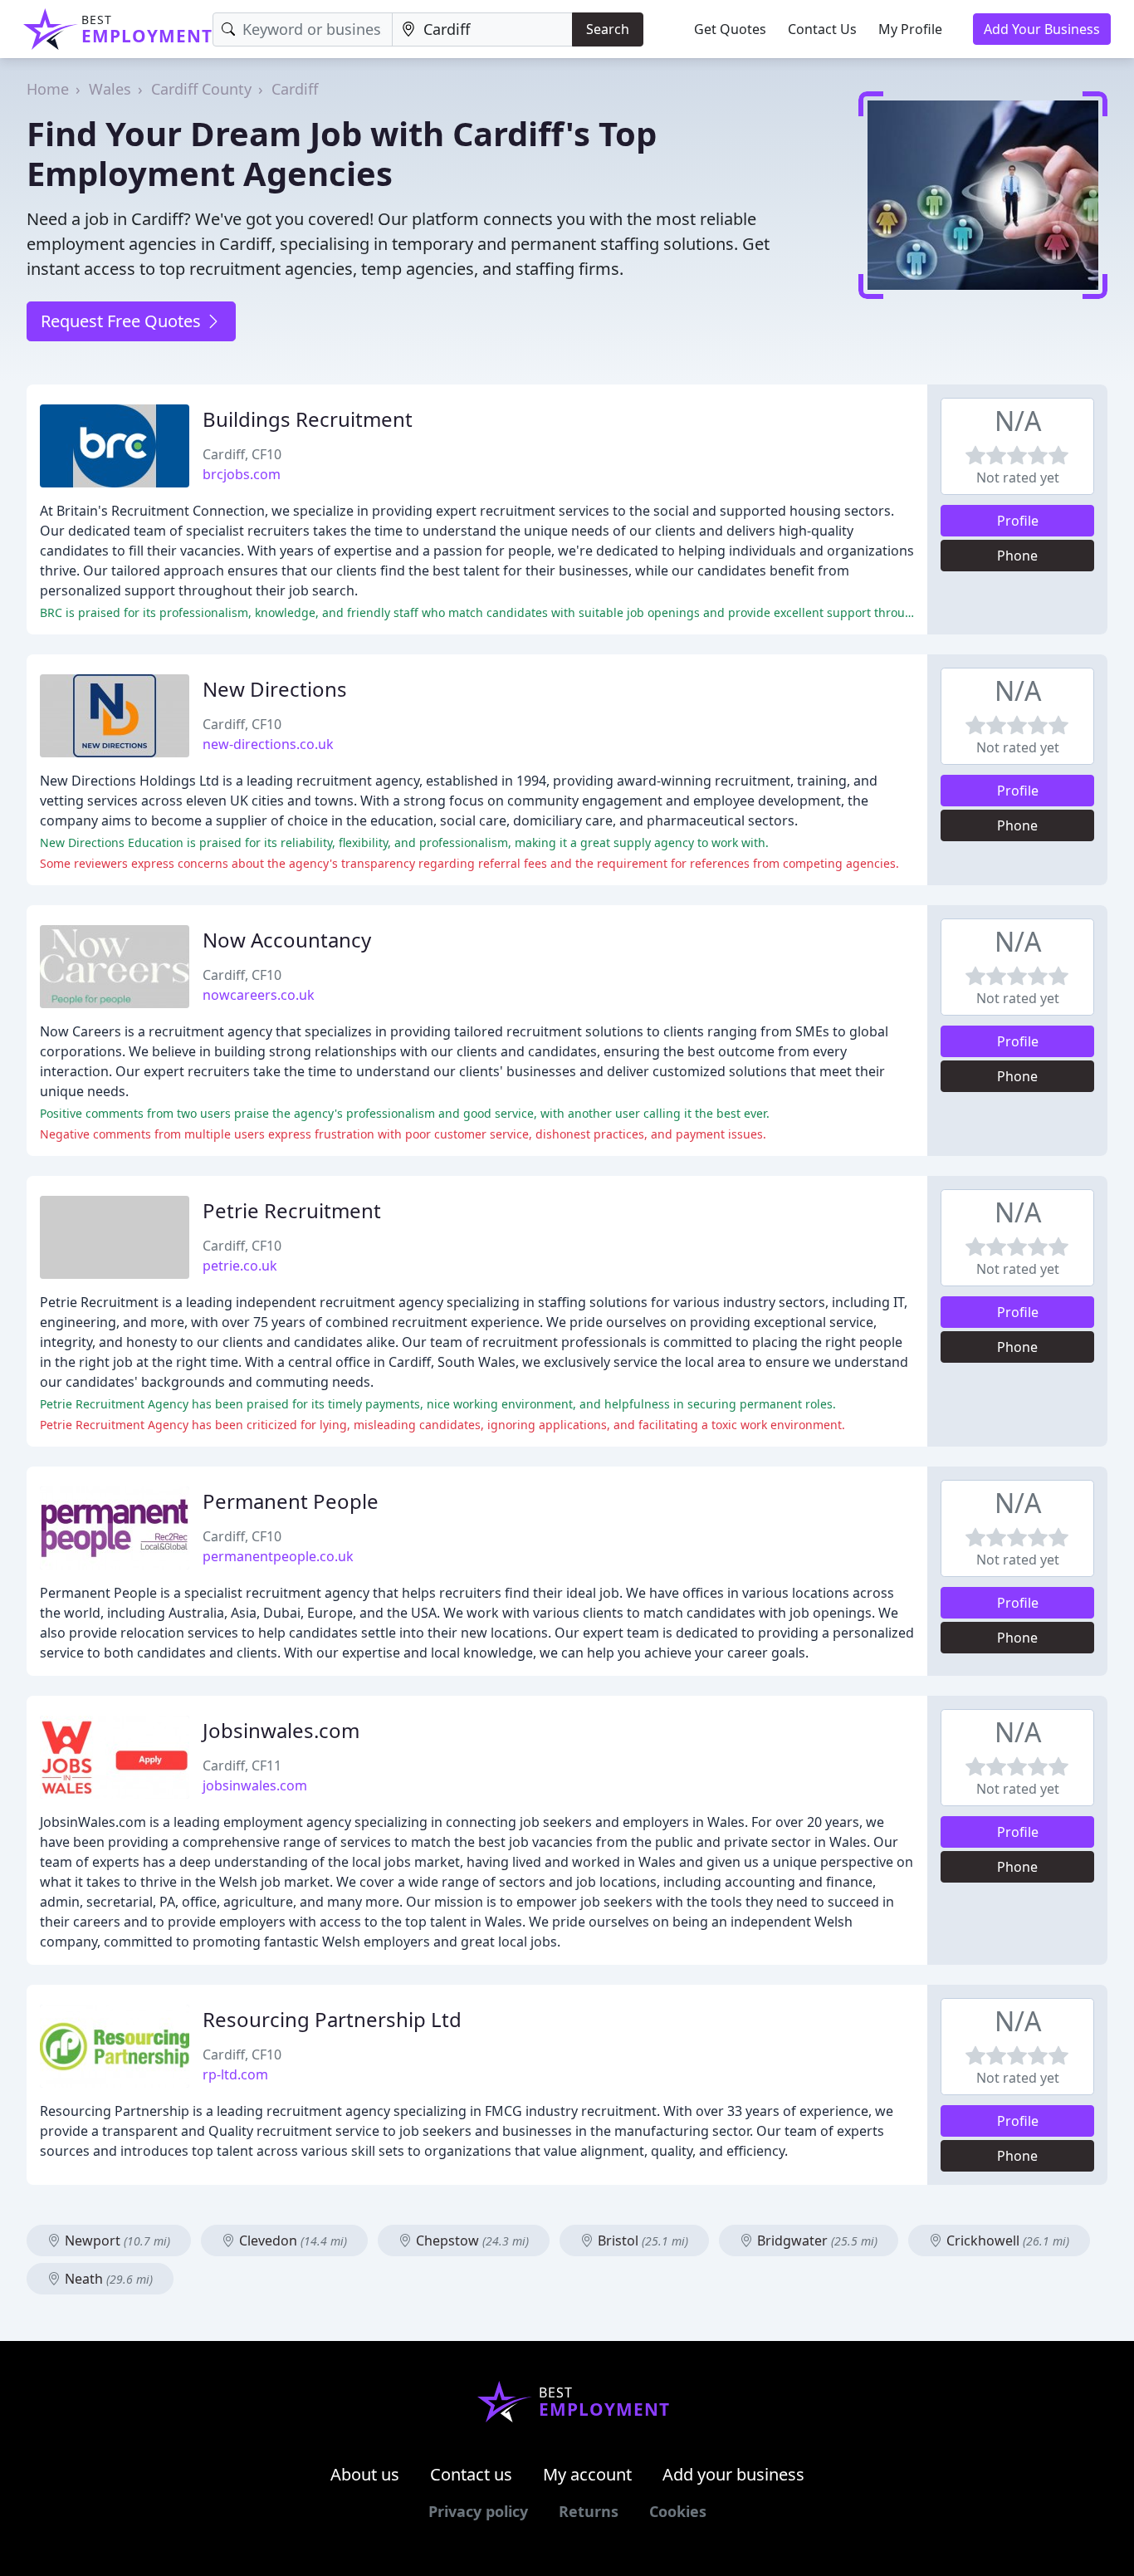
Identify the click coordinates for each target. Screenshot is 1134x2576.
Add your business (733, 2474)
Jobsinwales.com (281, 1730)
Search (608, 29)
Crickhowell (1006, 2241)
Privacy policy (478, 2511)
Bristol (641, 2241)
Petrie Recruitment (292, 1210)
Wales (110, 89)
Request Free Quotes (123, 321)
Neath (107, 2279)
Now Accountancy (287, 940)
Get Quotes (730, 29)
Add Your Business (1042, 29)
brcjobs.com (242, 474)
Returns (589, 2511)
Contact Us (822, 29)
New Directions (275, 689)
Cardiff (295, 89)
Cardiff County (201, 89)
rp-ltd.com (235, 2074)
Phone (1017, 556)
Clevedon (291, 2241)
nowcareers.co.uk (259, 995)
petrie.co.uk (240, 1266)
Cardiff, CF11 (242, 1765)
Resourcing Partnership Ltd (332, 2019)
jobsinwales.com (255, 1785)
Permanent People (291, 1501)
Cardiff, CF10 (242, 454)
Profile (1018, 521)
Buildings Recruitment (308, 419)
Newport (116, 2241)
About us (365, 2474)
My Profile (910, 29)
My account (587, 2474)
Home (48, 89)
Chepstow (471, 2241)
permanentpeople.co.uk (278, 1556)
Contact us (471, 2474)
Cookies (678, 2511)
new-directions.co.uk (268, 744)
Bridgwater (816, 2241)
